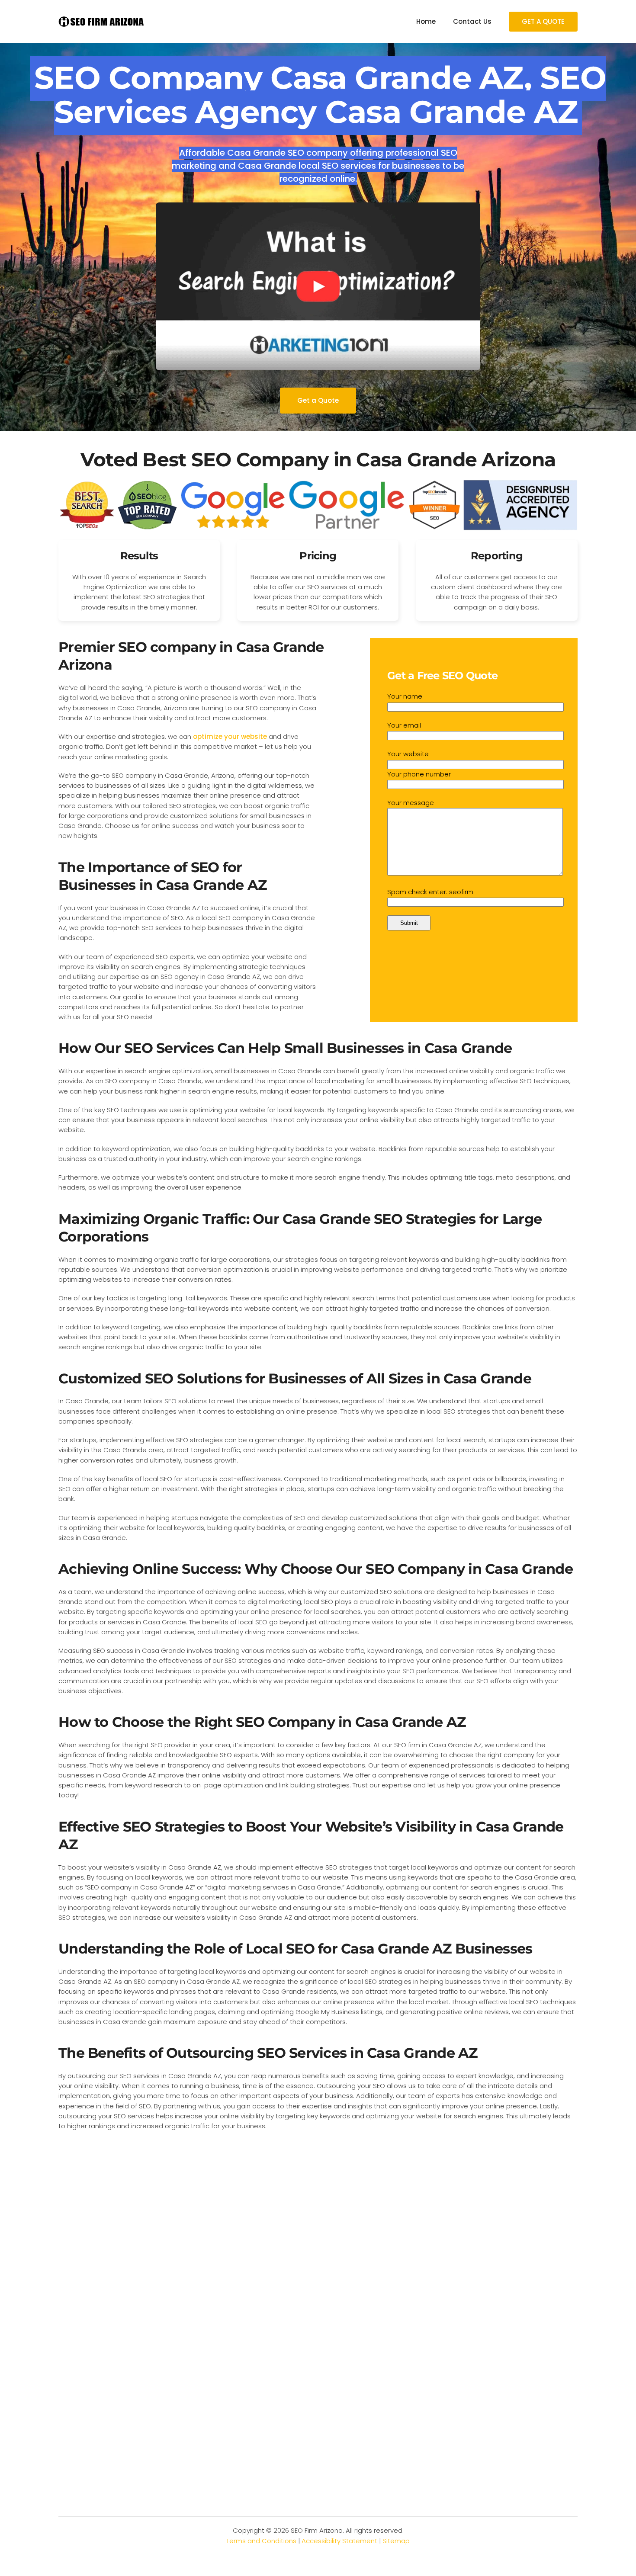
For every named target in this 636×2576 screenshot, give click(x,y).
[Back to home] (102, 22)
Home (426, 21)
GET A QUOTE (543, 21)
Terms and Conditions (261, 2541)
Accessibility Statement (339, 2541)
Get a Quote (318, 400)
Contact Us (472, 21)
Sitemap (396, 2541)
